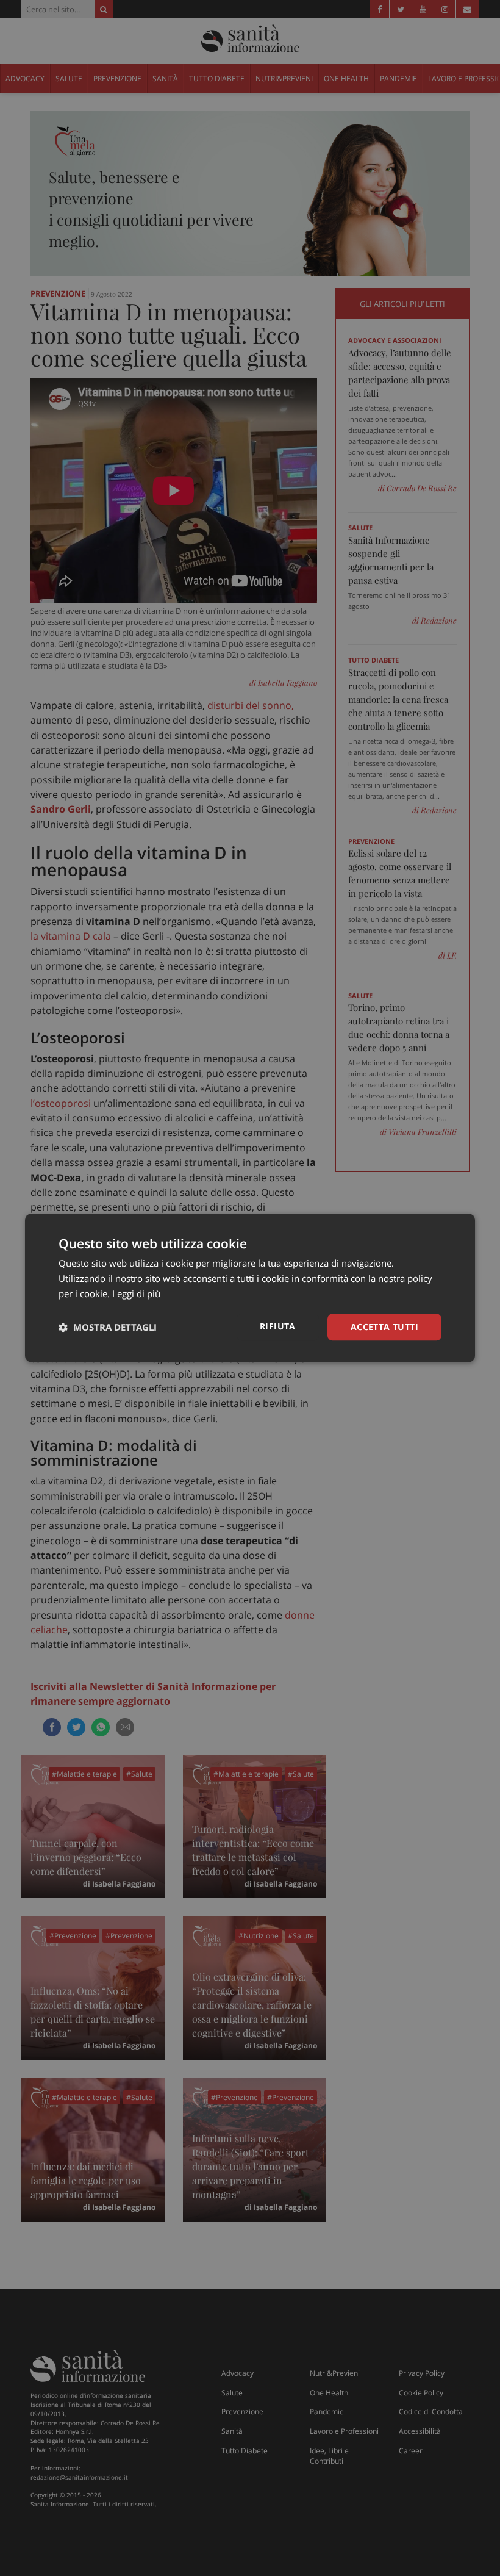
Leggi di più (136, 1293)
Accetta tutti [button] (384, 1327)
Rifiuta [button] (278, 1326)
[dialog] (250, 1288)
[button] (108, 1327)
